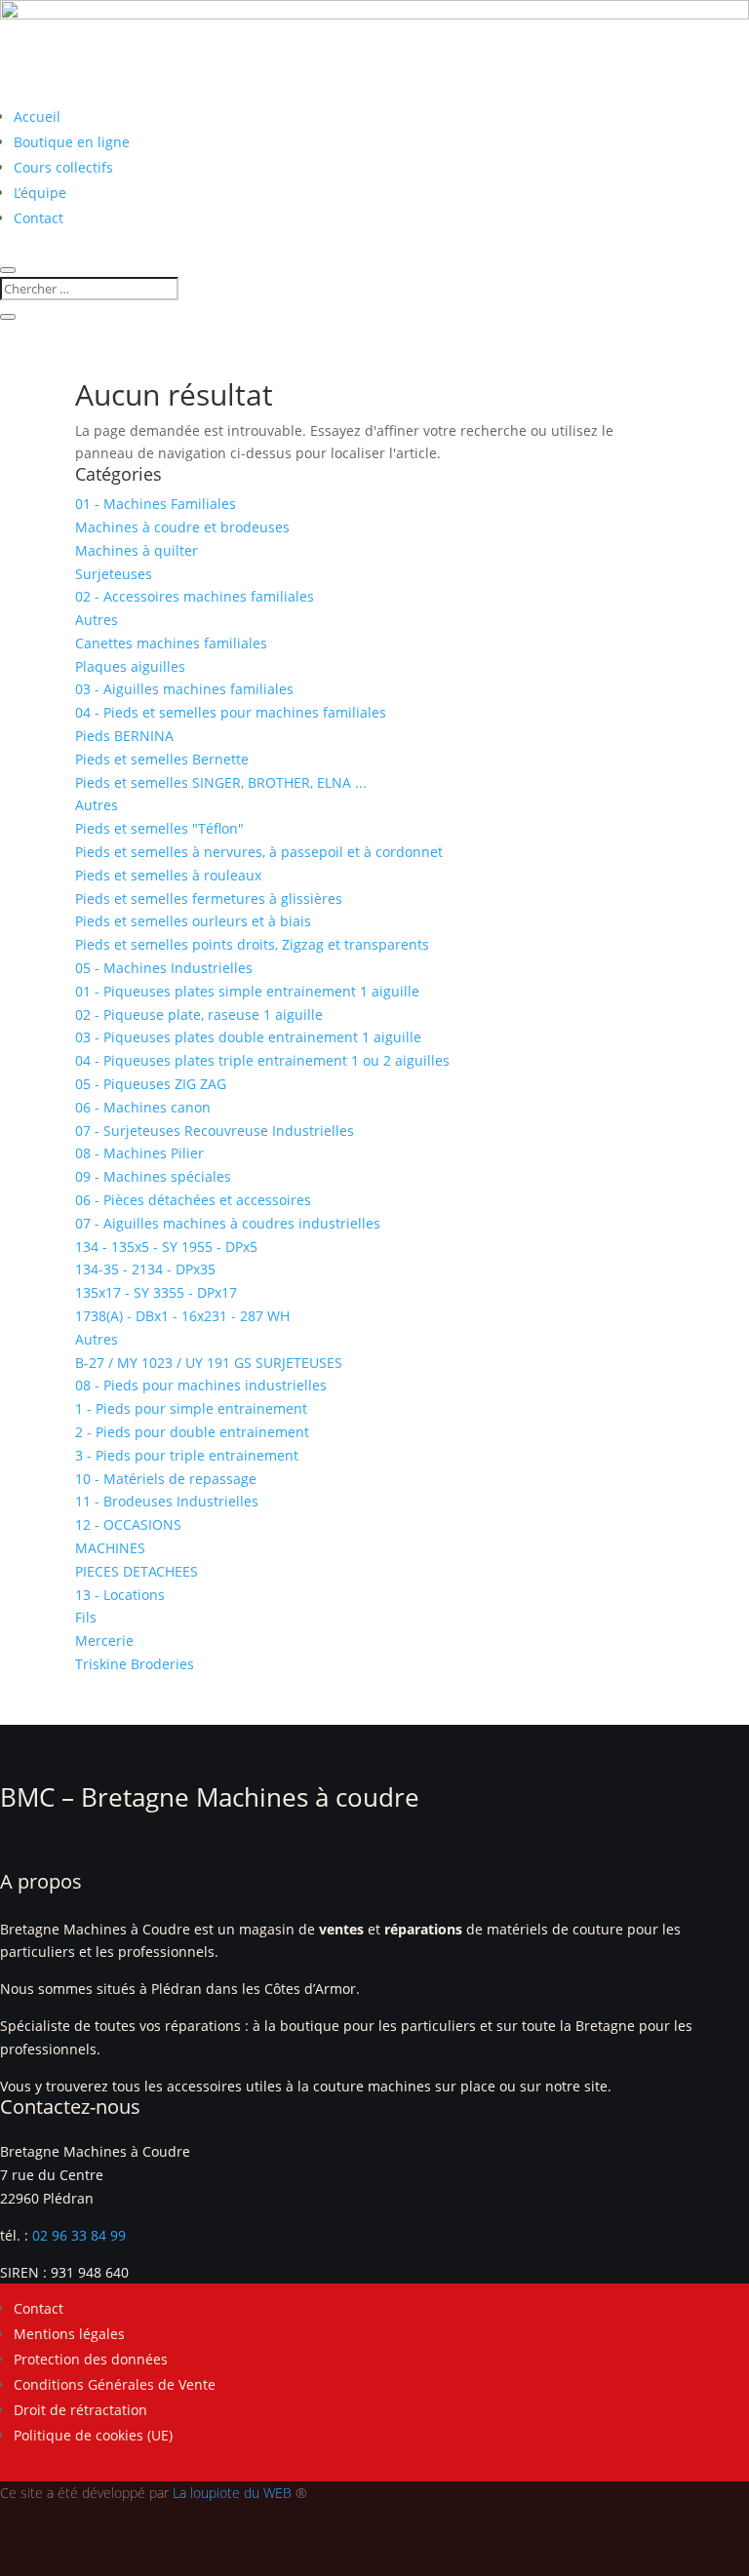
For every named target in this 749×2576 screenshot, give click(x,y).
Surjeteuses (114, 574)
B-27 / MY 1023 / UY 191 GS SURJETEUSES (209, 1363)
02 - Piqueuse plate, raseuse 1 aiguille (199, 1015)
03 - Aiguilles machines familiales (184, 689)
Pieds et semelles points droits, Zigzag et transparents (252, 944)
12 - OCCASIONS (128, 1524)
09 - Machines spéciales (153, 1176)
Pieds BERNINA (124, 736)
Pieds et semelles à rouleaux (168, 875)
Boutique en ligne (72, 142)
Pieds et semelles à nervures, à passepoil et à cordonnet (259, 852)
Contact (39, 218)
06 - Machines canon (143, 1107)
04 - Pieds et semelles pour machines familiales (231, 712)
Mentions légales (69, 2334)
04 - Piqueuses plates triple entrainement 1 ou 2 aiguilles (262, 1060)
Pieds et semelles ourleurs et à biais (193, 921)
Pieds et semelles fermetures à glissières (209, 898)
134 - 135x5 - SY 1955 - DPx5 (166, 1247)
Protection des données (91, 2359)
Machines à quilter (137, 550)
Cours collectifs (63, 167)
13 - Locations (120, 1595)
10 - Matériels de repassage (166, 1479)
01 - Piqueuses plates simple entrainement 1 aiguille (247, 991)
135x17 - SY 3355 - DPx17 (156, 1292)
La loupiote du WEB (232, 2493)
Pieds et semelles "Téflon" (159, 828)
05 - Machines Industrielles (164, 968)
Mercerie (104, 1640)
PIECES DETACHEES (137, 1571)
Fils (86, 1617)
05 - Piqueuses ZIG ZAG (151, 1084)
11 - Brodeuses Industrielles (167, 1501)
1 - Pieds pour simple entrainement (191, 1408)
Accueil (37, 117)
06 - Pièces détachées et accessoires (193, 1200)
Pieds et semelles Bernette (162, 759)
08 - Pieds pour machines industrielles (201, 1385)
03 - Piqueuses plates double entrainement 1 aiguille (248, 1037)
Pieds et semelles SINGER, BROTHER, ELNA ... (221, 782)
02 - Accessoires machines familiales (195, 596)
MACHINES (110, 1548)
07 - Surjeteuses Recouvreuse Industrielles (215, 1131)
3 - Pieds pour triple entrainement (187, 1455)
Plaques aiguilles (130, 666)
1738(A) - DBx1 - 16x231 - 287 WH (182, 1316)
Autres (97, 620)
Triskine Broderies (135, 1664)
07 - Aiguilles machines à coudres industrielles (228, 1223)
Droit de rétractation (80, 2410)
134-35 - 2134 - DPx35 (145, 1269)
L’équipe (40, 193)
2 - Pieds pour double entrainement (192, 1432)
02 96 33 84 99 (79, 2235)
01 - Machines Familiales (156, 504)
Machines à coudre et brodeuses (182, 527)
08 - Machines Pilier (139, 1153)
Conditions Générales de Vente (115, 2384)
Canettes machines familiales (171, 643)
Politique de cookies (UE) (93, 2435)
